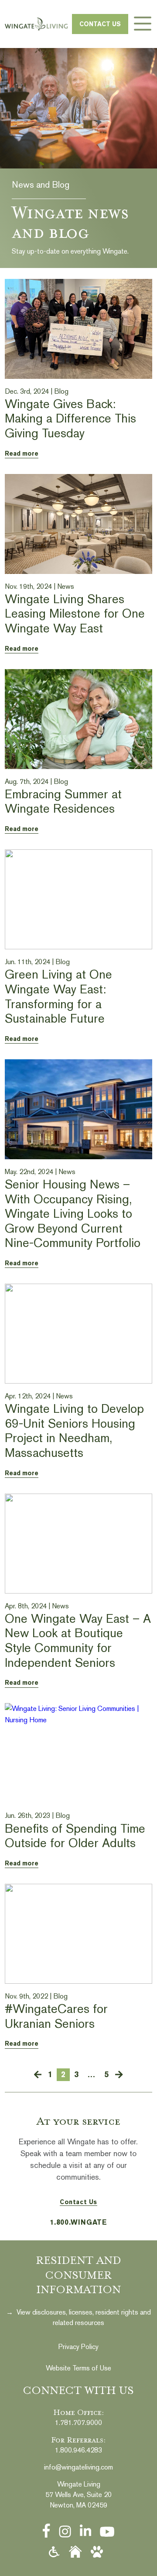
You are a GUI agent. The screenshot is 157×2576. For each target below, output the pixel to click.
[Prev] (38, 2075)
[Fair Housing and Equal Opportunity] (75, 2552)
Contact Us (100, 24)
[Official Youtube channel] (107, 2532)
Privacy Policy (78, 2347)
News (66, 586)
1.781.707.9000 (78, 2423)
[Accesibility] (54, 2552)
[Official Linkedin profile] (85, 2531)
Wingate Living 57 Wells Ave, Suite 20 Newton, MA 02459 (78, 2495)
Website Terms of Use (78, 2368)
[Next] (119, 2075)
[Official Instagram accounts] (65, 2531)
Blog (61, 391)
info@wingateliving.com (78, 2467)
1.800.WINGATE (78, 2222)
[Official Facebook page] (46, 2531)
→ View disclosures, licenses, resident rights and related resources (78, 2317)
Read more (22, 453)
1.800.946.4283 (78, 2450)
